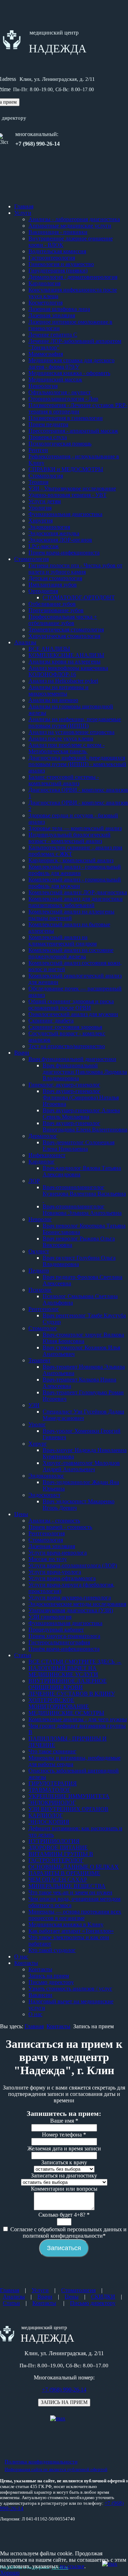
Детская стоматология (55, 578)
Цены (21, 1514)
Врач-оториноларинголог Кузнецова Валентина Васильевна (84, 1194)
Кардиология (44, 283)
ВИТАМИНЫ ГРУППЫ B (61, 1854)
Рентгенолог (44, 1309)
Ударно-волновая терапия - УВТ (68, 495)
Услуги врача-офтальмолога (62, 1578)
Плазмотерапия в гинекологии (66, 418)
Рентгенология (47, 1533)
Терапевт (39, 1360)
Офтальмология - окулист (60, 392)
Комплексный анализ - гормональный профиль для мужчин (75, 883)
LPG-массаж (44, 546)
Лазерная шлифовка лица (59, 309)
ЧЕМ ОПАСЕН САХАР (58, 1880)
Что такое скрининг (52, 1751)
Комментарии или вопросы (64, 2189)
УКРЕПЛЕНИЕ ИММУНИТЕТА (69, 1796)
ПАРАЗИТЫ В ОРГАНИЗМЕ (64, 1873)
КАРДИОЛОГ (46, 1815)
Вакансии (40, 1995)
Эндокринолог (46, 1476)
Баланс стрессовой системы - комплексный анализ (64, 780)
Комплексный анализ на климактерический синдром (63, 940)
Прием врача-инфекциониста (64, 553)
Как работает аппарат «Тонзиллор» (71, 1931)
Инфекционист (47, 1155)
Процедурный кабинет (56, 1630)
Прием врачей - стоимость (60, 1527)
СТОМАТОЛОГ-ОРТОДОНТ (79, 597)
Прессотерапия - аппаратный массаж (73, 431)
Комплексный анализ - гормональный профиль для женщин (75, 870)
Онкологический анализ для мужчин (73, 1014)
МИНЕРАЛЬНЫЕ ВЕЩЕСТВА (67, 1886)
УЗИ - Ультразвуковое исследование (72, 488)
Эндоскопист (44, 1495)
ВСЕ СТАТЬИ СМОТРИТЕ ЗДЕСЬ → (75, 1662)
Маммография (46, 354)
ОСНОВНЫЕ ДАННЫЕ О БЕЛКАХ (74, 1867)
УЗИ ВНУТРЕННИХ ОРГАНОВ (68, 1809)
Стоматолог (43, 1328)
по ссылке (72, 2566)
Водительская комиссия (57, 251)
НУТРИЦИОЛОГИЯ (54, 1841)
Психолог (40, 1290)
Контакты (26, 1963)
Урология (40, 508)
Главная (24, 206)
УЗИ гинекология (50, 1617)
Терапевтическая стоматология (66, 629)
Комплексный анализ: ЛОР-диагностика (78, 892)
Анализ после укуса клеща (61, 738)
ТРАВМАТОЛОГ (49, 1790)
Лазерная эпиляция (52, 315)
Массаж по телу (48, 1559)
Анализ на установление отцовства (71, 732)
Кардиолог (42, 1162)
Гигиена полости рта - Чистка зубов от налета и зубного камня (75, 569)
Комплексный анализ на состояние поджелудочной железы (71, 953)
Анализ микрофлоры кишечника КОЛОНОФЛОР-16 (68, 671)
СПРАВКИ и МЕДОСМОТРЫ (66, 469)
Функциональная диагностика (65, 514)
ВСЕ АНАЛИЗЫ (49, 649)
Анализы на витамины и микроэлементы (58, 690)
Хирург (38, 1444)
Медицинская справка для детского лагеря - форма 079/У (71, 363)
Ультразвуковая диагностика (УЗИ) (71, 1610)
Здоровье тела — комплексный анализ (75, 828)
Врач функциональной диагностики (72, 1059)
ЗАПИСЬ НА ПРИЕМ (64, 2402)
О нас (21, 1956)
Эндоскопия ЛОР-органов (60, 540)
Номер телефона (64, 2135)
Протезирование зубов (56, 610)
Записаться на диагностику (64, 2176)
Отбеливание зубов (52, 604)
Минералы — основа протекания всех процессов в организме (75, 1915)
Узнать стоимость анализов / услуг (70, 1989)
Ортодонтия (43, 591)
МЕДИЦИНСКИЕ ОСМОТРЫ (66, 1713)
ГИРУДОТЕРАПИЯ (53, 1783)
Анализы (25, 642)
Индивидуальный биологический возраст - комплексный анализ (70, 838)
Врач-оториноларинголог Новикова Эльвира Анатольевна (82, 1210)
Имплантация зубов (53, 585)
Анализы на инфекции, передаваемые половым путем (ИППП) (75, 722)
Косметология (46, 303)
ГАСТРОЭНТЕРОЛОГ (56, 1860)
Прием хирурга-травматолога (64, 1636)
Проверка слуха (48, 437)
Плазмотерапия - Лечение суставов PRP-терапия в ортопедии (78, 408)
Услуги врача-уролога (55, 1572)
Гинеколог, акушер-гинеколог (64, 1085)
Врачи (22, 1053)
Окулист (39, 1251)
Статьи (23, 1655)
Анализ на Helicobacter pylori (63, 681)
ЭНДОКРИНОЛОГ (52, 1803)
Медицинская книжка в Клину (66, 1924)
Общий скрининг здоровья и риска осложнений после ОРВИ (71, 1005)
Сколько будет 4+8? (64, 2215)
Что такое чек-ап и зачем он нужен (70, 1892)
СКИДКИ (103, 2297)
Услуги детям (45, 501)
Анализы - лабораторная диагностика (74, 219)
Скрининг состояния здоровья (65, 1027)
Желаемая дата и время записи (64, 2148)
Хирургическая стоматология (64, 636)
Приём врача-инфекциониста (64, 1649)
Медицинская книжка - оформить (69, 373)
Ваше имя (64, 2121)
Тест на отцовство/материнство (67, 1046)
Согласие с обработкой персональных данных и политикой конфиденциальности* (68, 2232)
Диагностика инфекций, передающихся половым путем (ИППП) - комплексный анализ (77, 764)
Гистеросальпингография (59, 1642)
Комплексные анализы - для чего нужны (78, 1719)
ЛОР (34, 1181)
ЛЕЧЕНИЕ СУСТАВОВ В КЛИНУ (72, 1694)
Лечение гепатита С (53, 335)
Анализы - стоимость (54, 1521)
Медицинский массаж (55, 379)
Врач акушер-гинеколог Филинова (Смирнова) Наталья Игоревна (81, 1097)
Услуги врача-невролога (58, 1553)
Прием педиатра (48, 424)
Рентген (38, 450)
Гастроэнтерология (52, 258)
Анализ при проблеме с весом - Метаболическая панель (66, 748)
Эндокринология (49, 527)
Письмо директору (51, 1982)
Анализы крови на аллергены (65, 662)
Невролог (40, 1219)
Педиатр (39, 1271)
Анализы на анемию (53, 700)
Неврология (43, 386)
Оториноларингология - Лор (63, 399)
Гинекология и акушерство (61, 264)
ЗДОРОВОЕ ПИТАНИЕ (58, 1848)
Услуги (23, 213)
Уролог (37, 1424)
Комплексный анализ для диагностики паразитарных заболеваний (76, 902)
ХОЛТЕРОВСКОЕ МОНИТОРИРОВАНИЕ (59, 1703)
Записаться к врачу (64, 2162)
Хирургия (41, 521)
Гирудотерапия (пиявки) (58, 270)
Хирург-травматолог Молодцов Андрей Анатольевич (81, 1466)
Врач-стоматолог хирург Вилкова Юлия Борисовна (83, 1338)
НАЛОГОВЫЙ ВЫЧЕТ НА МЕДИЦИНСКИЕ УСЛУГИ (63, 1671)
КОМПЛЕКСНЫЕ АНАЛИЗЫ (66, 655)
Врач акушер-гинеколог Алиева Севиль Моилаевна (81, 1113)
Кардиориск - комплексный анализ (71, 860)
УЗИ (34, 1405)
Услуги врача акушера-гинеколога (70, 1597)
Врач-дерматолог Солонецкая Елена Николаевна (79, 1146)
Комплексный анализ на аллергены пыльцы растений (71, 915)
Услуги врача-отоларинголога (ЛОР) (73, 1565)
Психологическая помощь (60, 444)
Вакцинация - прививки (58, 232)
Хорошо (10, 2573)
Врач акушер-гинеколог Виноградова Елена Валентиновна (85, 1126)
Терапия (38, 482)
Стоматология (46, 476)
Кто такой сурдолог (52, 1950)
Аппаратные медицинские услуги (70, 226)
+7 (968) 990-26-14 (64, 2390)
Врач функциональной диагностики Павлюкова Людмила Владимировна (85, 1072)
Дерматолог (43, 1136)
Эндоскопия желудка (54, 533)
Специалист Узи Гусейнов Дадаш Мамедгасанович (83, 1415)
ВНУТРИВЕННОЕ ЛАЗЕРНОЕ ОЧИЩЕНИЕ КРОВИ (68, 1684)
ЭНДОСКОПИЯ (49, 1822)
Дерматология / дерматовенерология (73, 277)
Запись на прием (49, 1976)
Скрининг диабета (51, 1021)
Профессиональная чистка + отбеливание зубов (63, 620)
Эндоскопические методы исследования (77, 1604)
